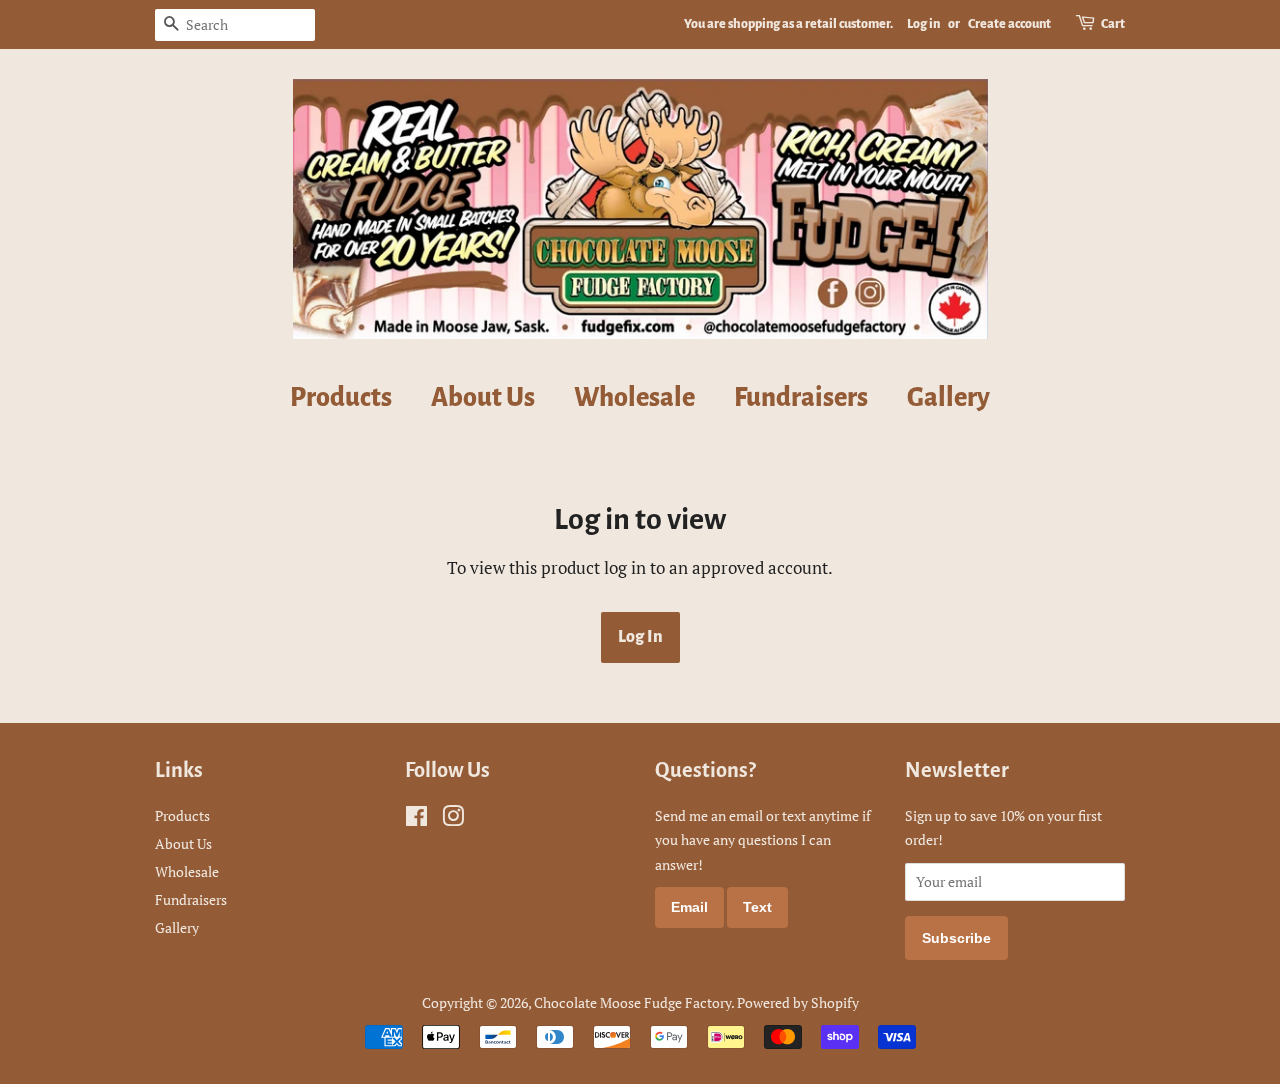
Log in (923, 24)
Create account (1009, 24)
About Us (483, 398)
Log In (640, 637)
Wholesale (634, 398)
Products (341, 398)
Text (757, 907)
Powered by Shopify (798, 1002)
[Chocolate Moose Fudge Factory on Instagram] (453, 819)
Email (689, 907)
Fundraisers (801, 398)
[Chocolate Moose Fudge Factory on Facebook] (416, 819)
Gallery (948, 398)
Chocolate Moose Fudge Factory (632, 1002)
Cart (1113, 24)
